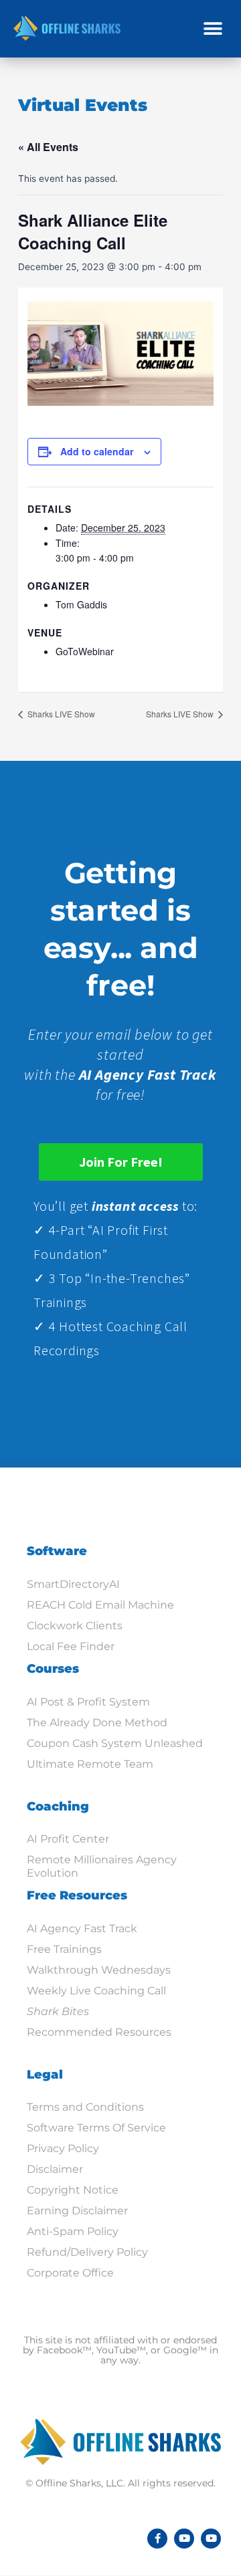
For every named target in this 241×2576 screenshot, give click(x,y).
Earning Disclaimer (77, 2211)
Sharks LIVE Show (60, 714)
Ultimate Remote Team (90, 1764)
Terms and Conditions (85, 2107)
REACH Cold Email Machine (100, 1605)
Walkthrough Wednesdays (99, 1970)
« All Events (48, 147)
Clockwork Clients (75, 1626)
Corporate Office (70, 2273)
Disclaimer (55, 2169)
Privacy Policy (63, 2148)
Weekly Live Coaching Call (96, 1991)
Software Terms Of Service (96, 2128)
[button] (213, 28)
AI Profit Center (68, 1839)
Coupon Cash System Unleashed (115, 1743)
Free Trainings (64, 1949)
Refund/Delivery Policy (87, 2252)
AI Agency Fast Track (82, 1928)
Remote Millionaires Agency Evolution (102, 1866)
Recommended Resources (99, 2032)
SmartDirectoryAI (73, 1584)
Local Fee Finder (71, 1646)
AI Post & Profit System (88, 1702)
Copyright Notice (73, 2190)
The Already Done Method (97, 1723)
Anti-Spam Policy (73, 2231)
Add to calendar (97, 451)
